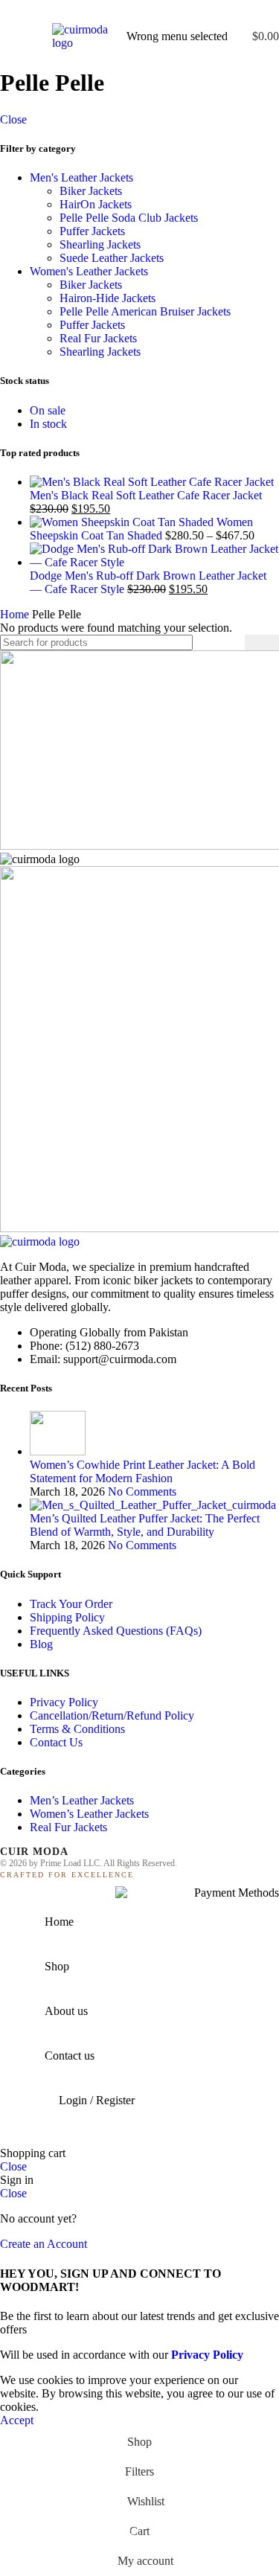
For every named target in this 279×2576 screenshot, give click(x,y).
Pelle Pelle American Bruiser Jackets (145, 311)
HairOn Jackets (96, 204)
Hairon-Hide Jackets (108, 298)
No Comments (142, 1492)
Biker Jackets (91, 191)
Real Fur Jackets (98, 338)
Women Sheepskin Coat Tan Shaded (141, 529)
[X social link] (122, 10)
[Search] (262, 643)
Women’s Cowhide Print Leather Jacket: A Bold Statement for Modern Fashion (142, 1471)
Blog (41, 1644)
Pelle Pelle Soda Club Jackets (129, 218)
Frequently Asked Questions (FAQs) (116, 1631)
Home (16, 614)
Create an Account (44, 2244)
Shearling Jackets (100, 244)
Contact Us (56, 1742)
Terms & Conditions (77, 1729)
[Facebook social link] (105, 10)
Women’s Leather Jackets (89, 1814)
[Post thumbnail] (58, 1451)
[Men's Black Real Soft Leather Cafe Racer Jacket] (152, 482)
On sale (48, 410)
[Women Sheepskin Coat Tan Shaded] (123, 522)
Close (13, 119)
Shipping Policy (67, 1617)
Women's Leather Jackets (89, 271)
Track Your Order (71, 1604)
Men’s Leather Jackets (82, 1800)
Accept (17, 2420)
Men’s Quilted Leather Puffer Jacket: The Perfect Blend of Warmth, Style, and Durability (145, 1525)
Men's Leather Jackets (81, 177)
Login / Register (97, 2100)
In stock (48, 424)
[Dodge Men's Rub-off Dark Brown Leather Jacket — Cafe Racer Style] (154, 562)
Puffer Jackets (92, 231)
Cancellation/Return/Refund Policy (112, 1715)
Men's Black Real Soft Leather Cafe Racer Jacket (146, 495)
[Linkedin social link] (157, 10)
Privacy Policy (64, 1702)
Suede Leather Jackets (112, 258)
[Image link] (40, 1241)
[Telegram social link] (174, 10)
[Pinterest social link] (139, 10)
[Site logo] (82, 43)
